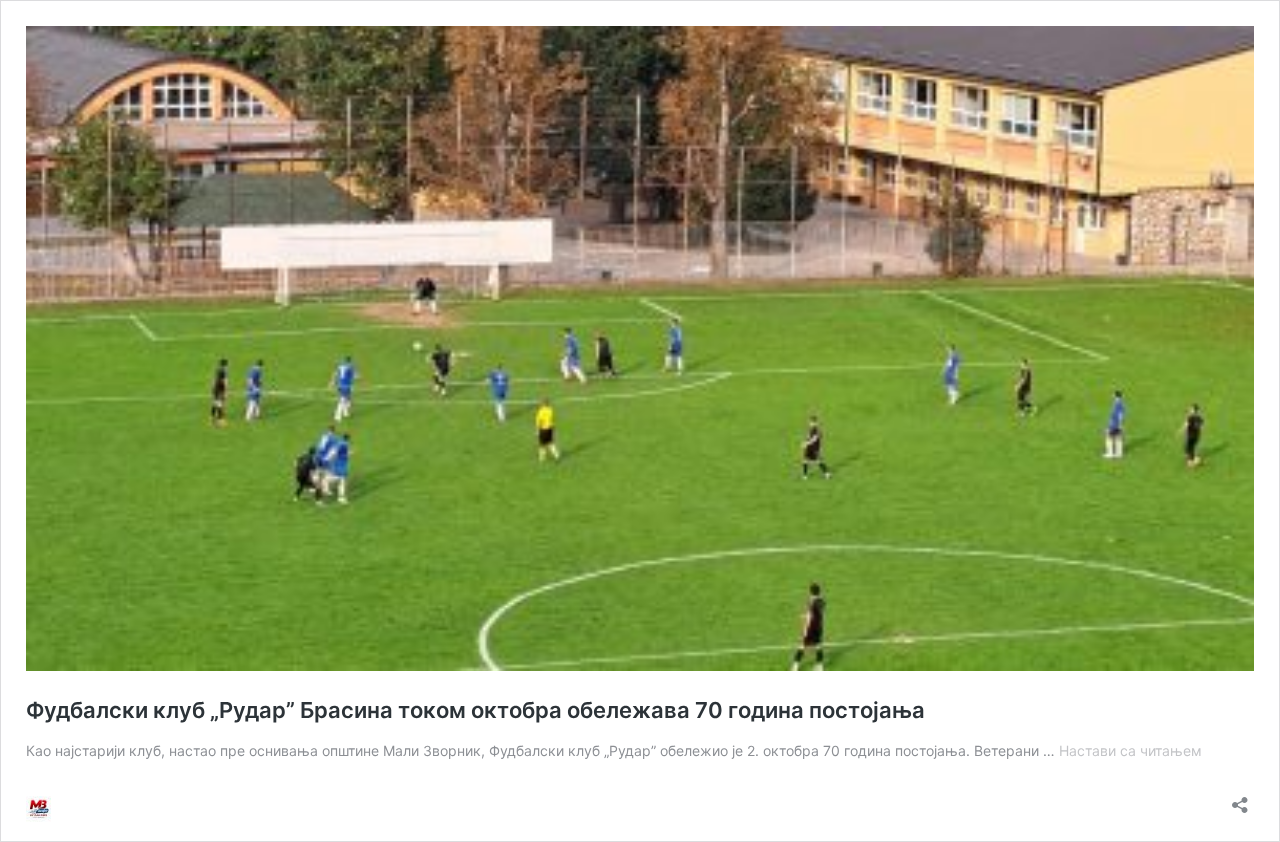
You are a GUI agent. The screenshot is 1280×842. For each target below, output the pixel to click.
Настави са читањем (1130, 750)
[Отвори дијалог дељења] (1240, 798)
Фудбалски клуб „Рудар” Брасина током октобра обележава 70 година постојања (475, 710)
